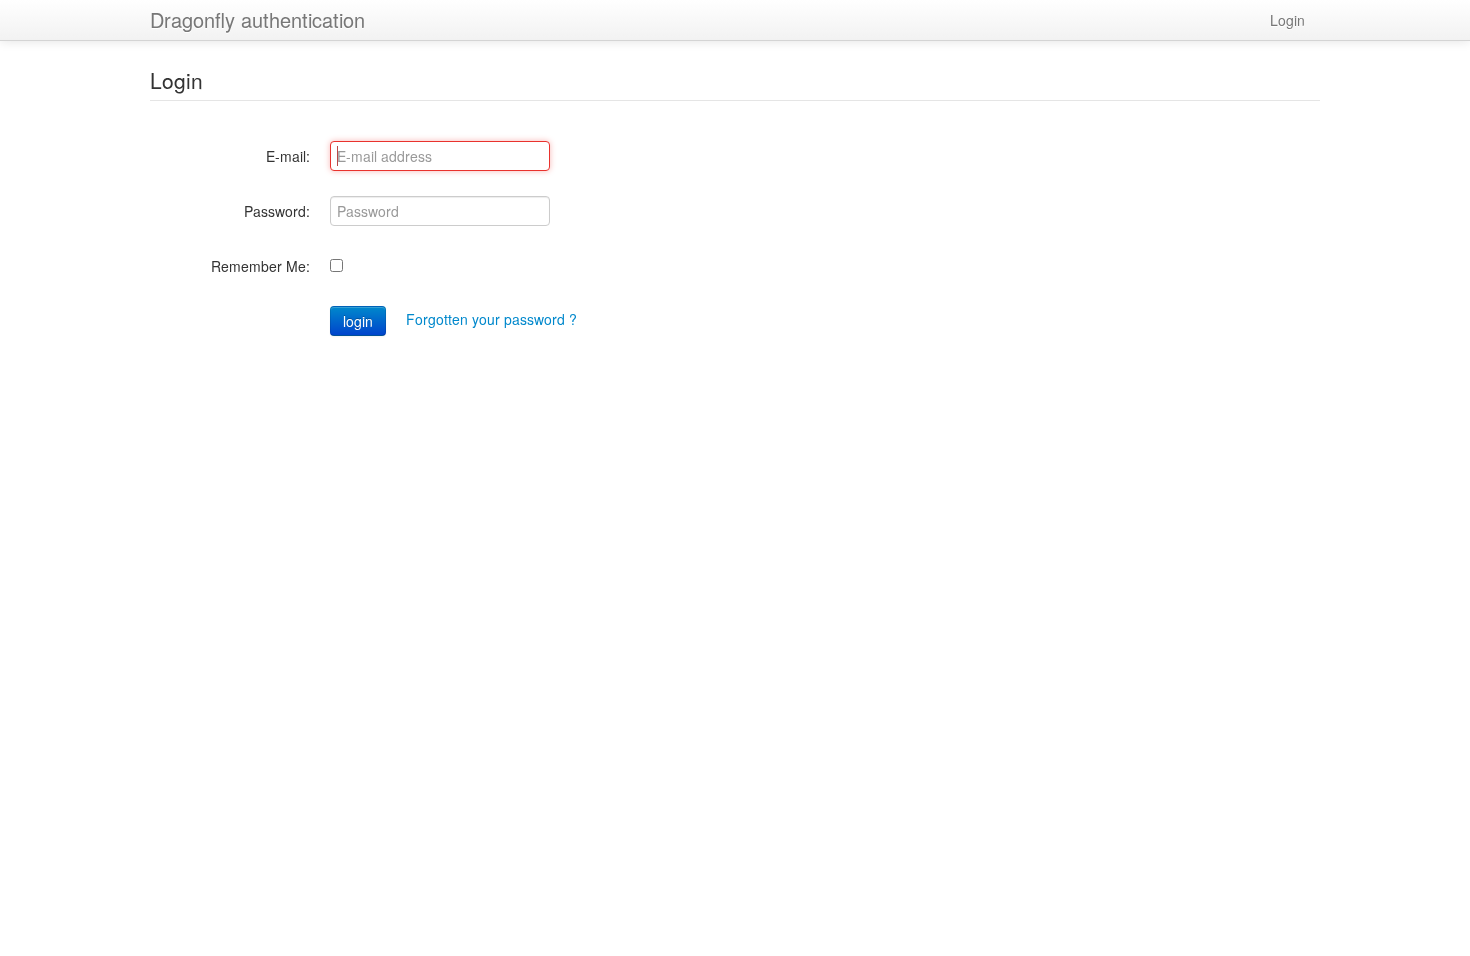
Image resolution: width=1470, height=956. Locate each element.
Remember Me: (260, 266)
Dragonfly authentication (257, 19)
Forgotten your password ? (491, 319)
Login (1287, 20)
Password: (277, 211)
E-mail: (288, 156)
